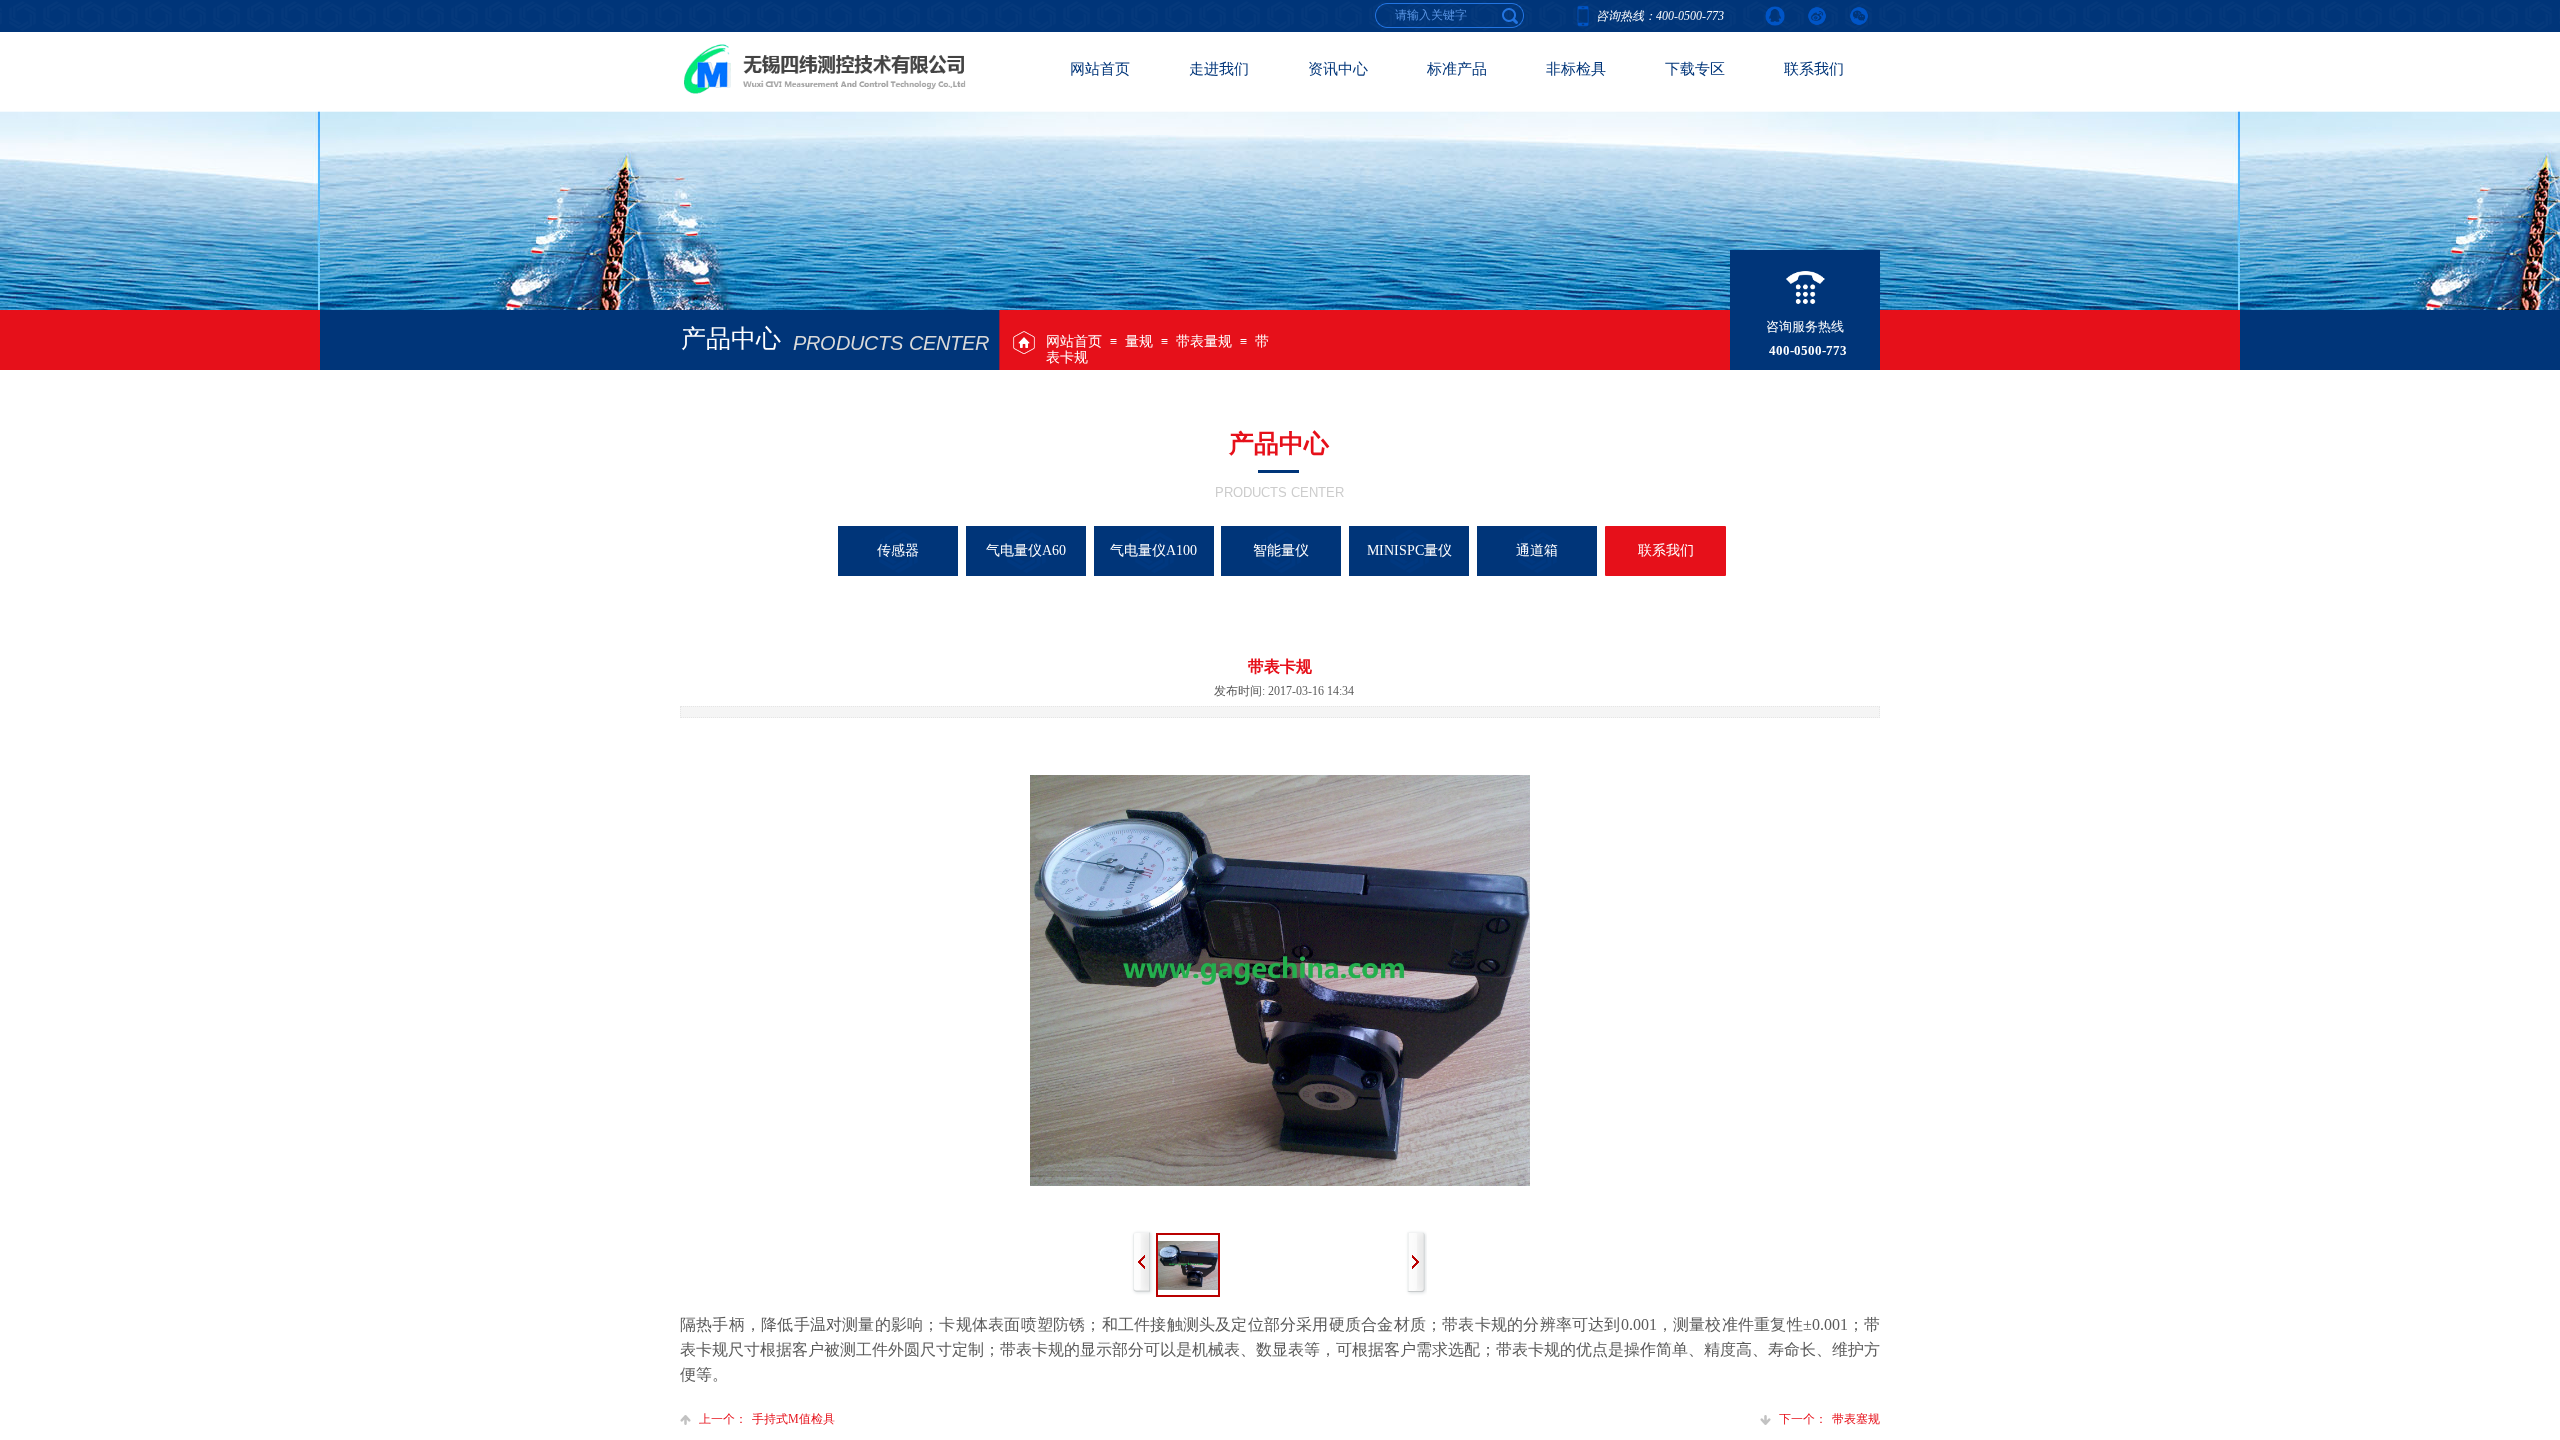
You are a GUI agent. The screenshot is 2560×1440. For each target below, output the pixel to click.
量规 (1139, 341)
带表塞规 (1829, 1419)
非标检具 (1576, 69)
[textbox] (1511, 15)
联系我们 (1814, 69)
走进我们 (1219, 69)
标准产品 (1457, 69)
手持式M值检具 (767, 1419)
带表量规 (1204, 341)
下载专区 (1695, 69)
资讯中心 (1338, 69)
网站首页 (1074, 341)
